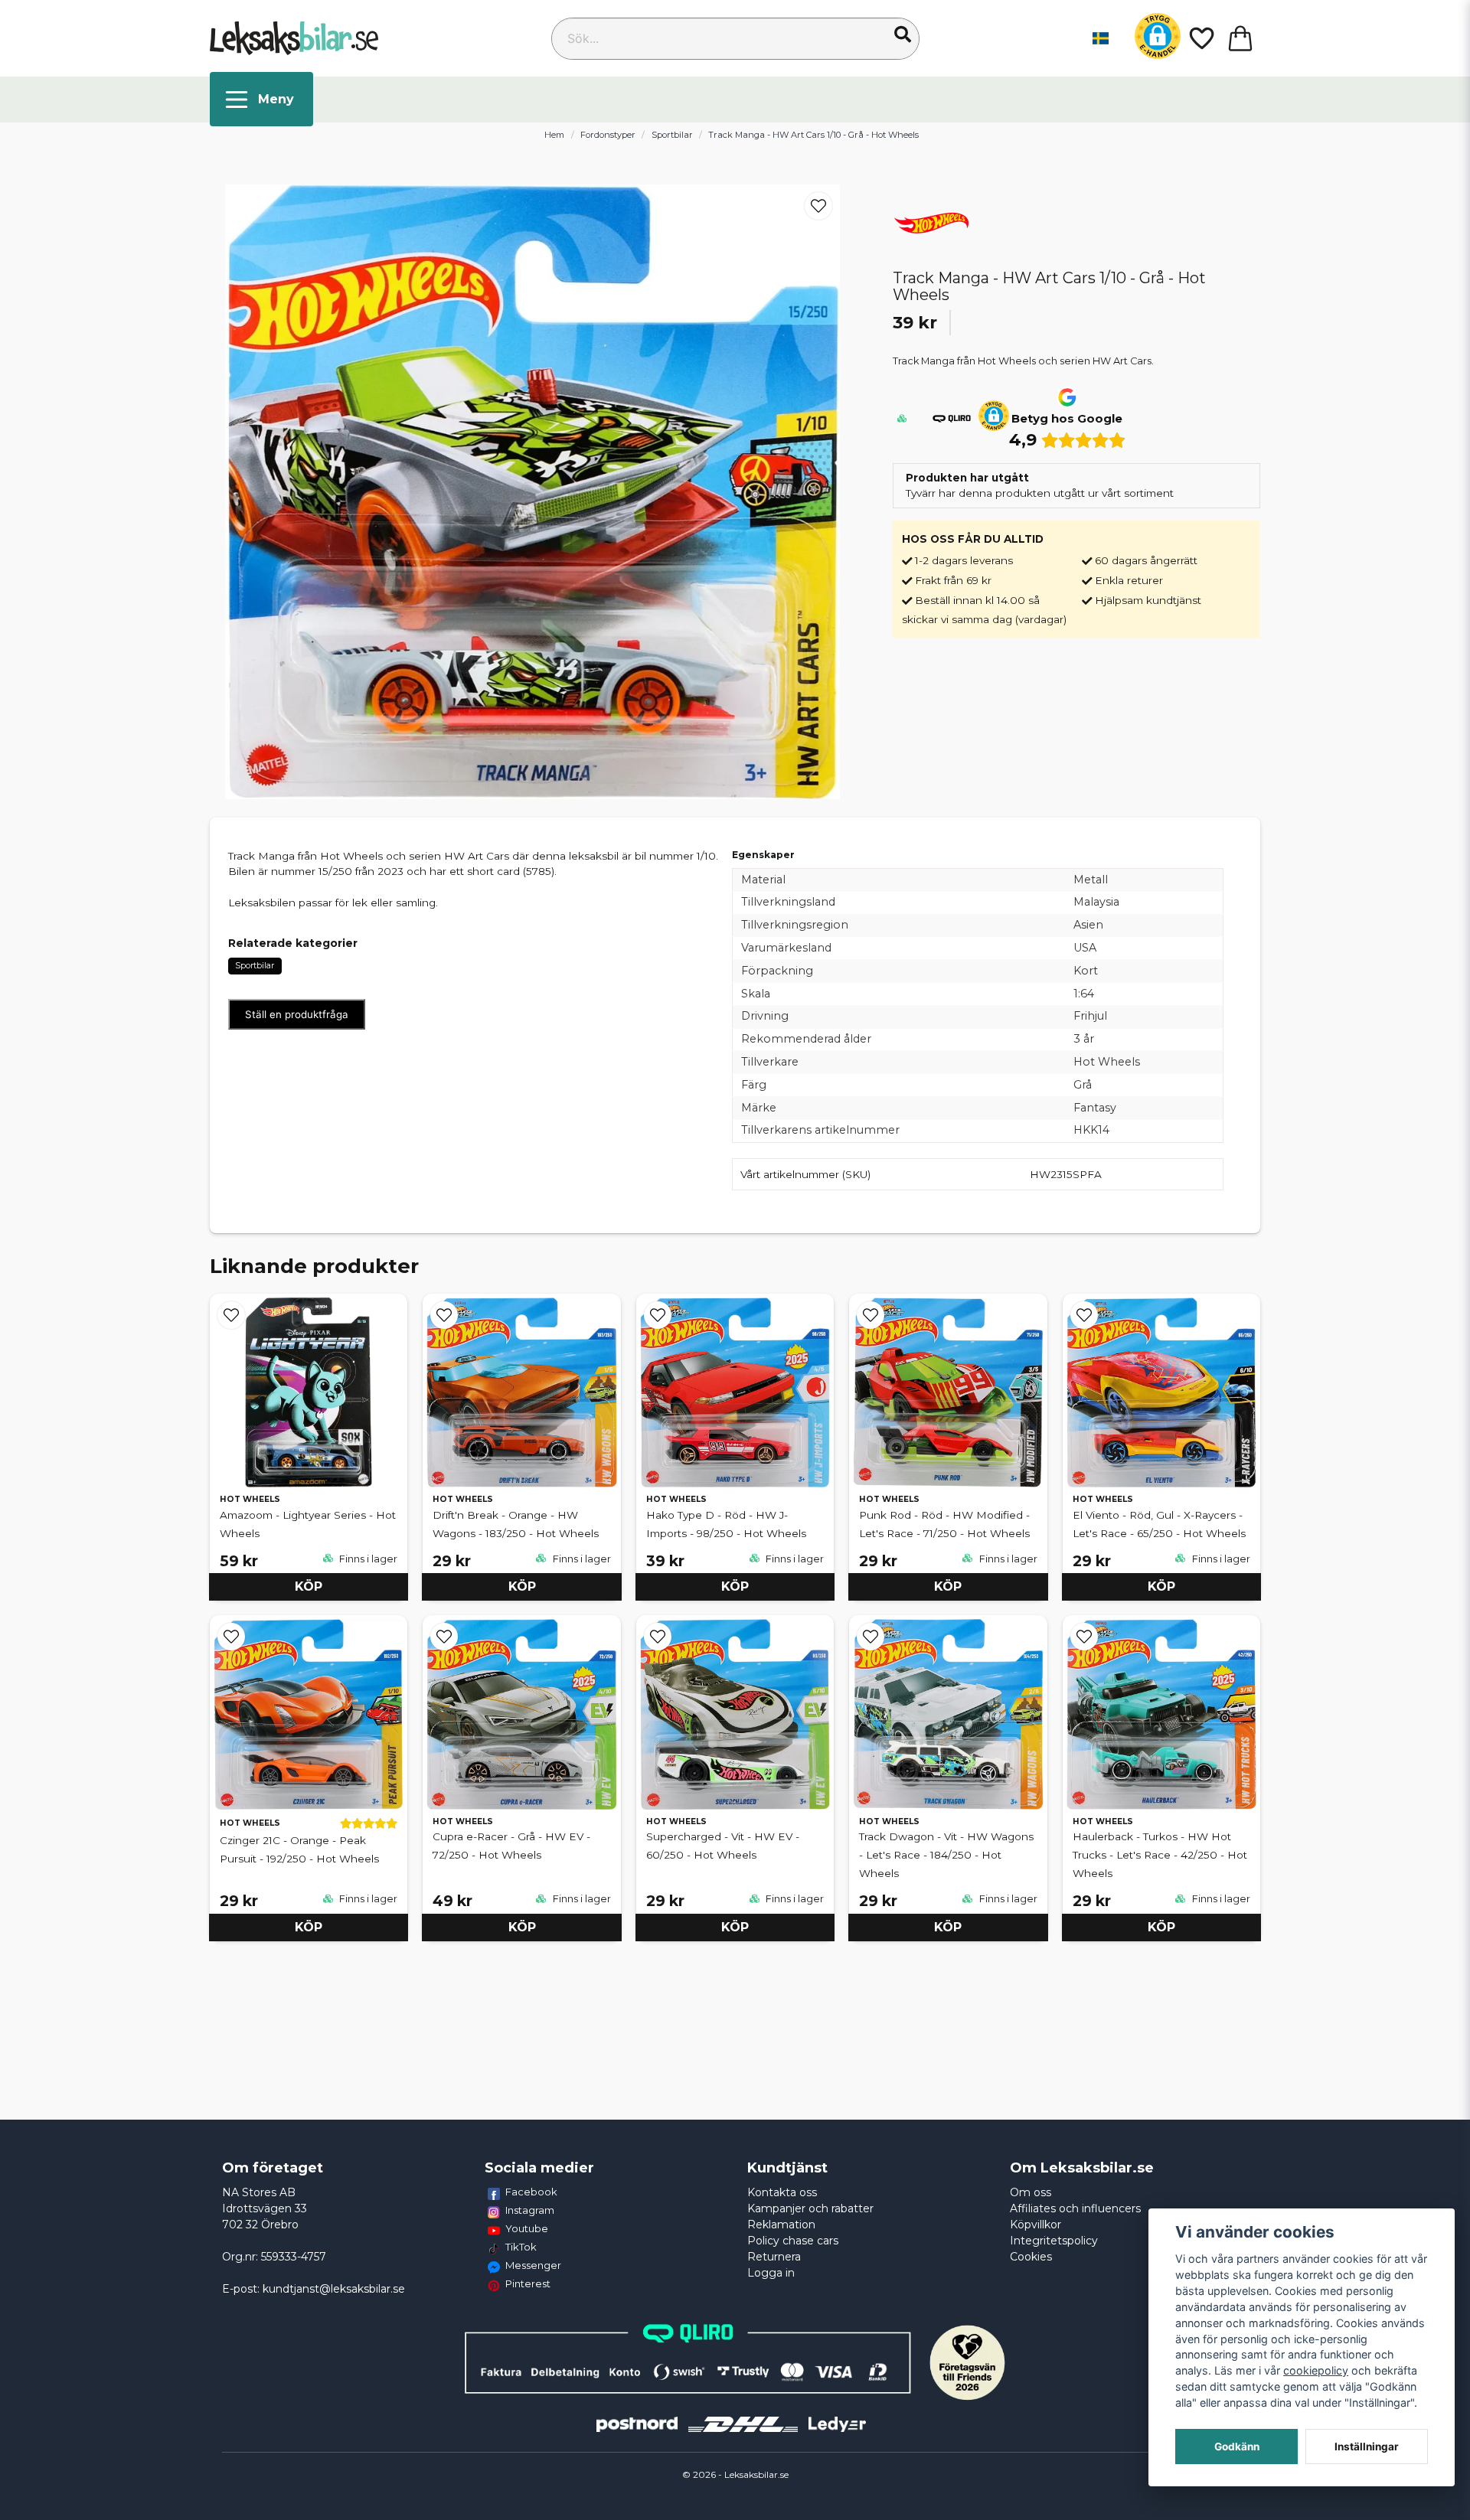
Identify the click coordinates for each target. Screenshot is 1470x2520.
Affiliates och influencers (1075, 2208)
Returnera (774, 2257)
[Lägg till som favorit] (1200, 38)
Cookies (1031, 2257)
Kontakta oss (782, 2192)
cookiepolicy (1316, 2370)
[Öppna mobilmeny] (261, 99)
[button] (903, 34)
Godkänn (1237, 2447)
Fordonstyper (608, 135)
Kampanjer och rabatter (810, 2208)
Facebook (531, 2192)
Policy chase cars (793, 2241)
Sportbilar (672, 135)
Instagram (530, 2210)
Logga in (771, 2273)
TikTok (521, 2247)
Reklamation (781, 2225)
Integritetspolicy (1054, 2241)
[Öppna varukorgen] (1240, 38)
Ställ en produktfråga (297, 1014)
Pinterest (528, 2283)
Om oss (1031, 2192)
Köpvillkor (1036, 2225)
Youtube (527, 2228)
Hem (554, 135)
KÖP (309, 1586)
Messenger (533, 2265)
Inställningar (1367, 2447)
